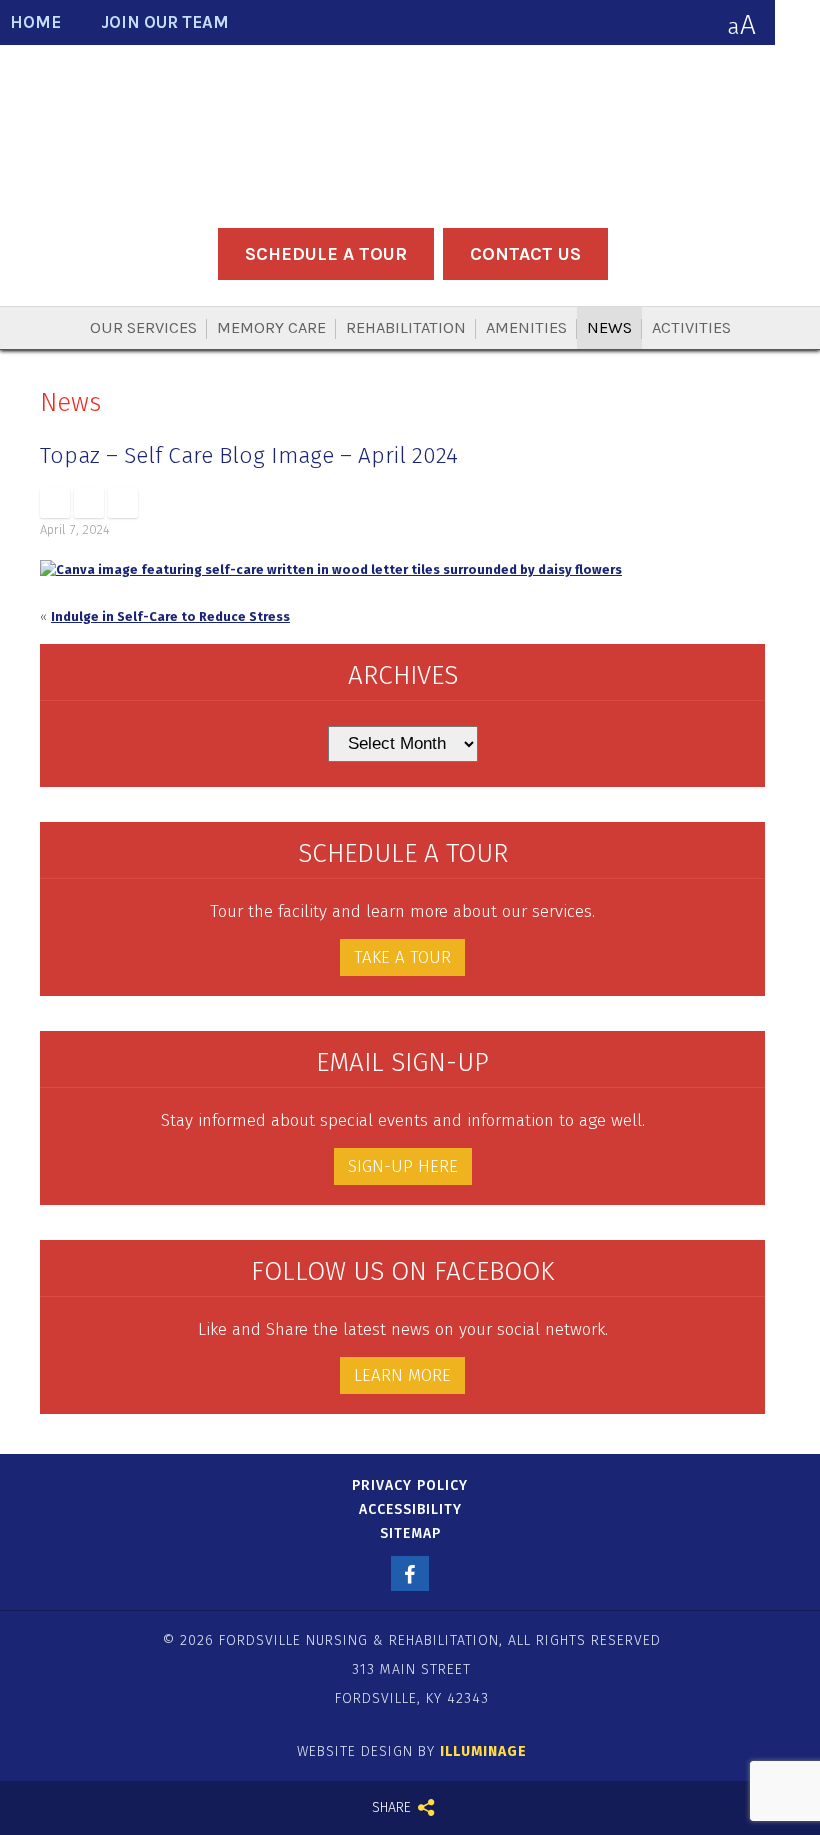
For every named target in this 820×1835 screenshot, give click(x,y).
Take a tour (402, 957)
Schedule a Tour (326, 254)
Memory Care (271, 327)
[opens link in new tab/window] (55, 503)
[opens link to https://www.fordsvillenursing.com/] (410, 132)
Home (35, 22)
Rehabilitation (406, 327)
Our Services (143, 327)
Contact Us (525, 254)
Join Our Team (165, 22)
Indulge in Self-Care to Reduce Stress (170, 616)
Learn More (402, 1375)
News (609, 327)
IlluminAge (483, 1751)
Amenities (526, 327)
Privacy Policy (410, 1485)
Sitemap (410, 1533)
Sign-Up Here (403, 1166)
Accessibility (410, 1509)
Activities (691, 327)
